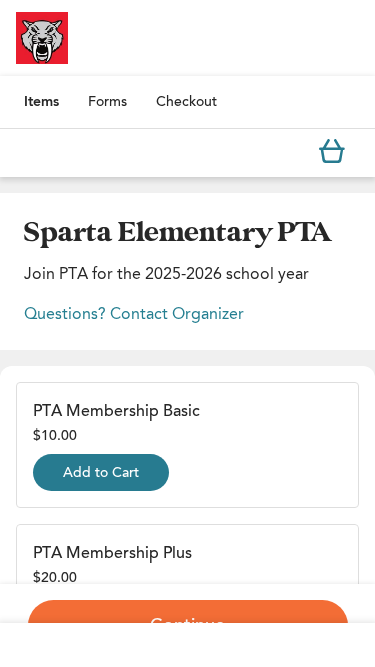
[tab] (41, 102)
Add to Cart (101, 472)
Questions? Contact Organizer (134, 313)
